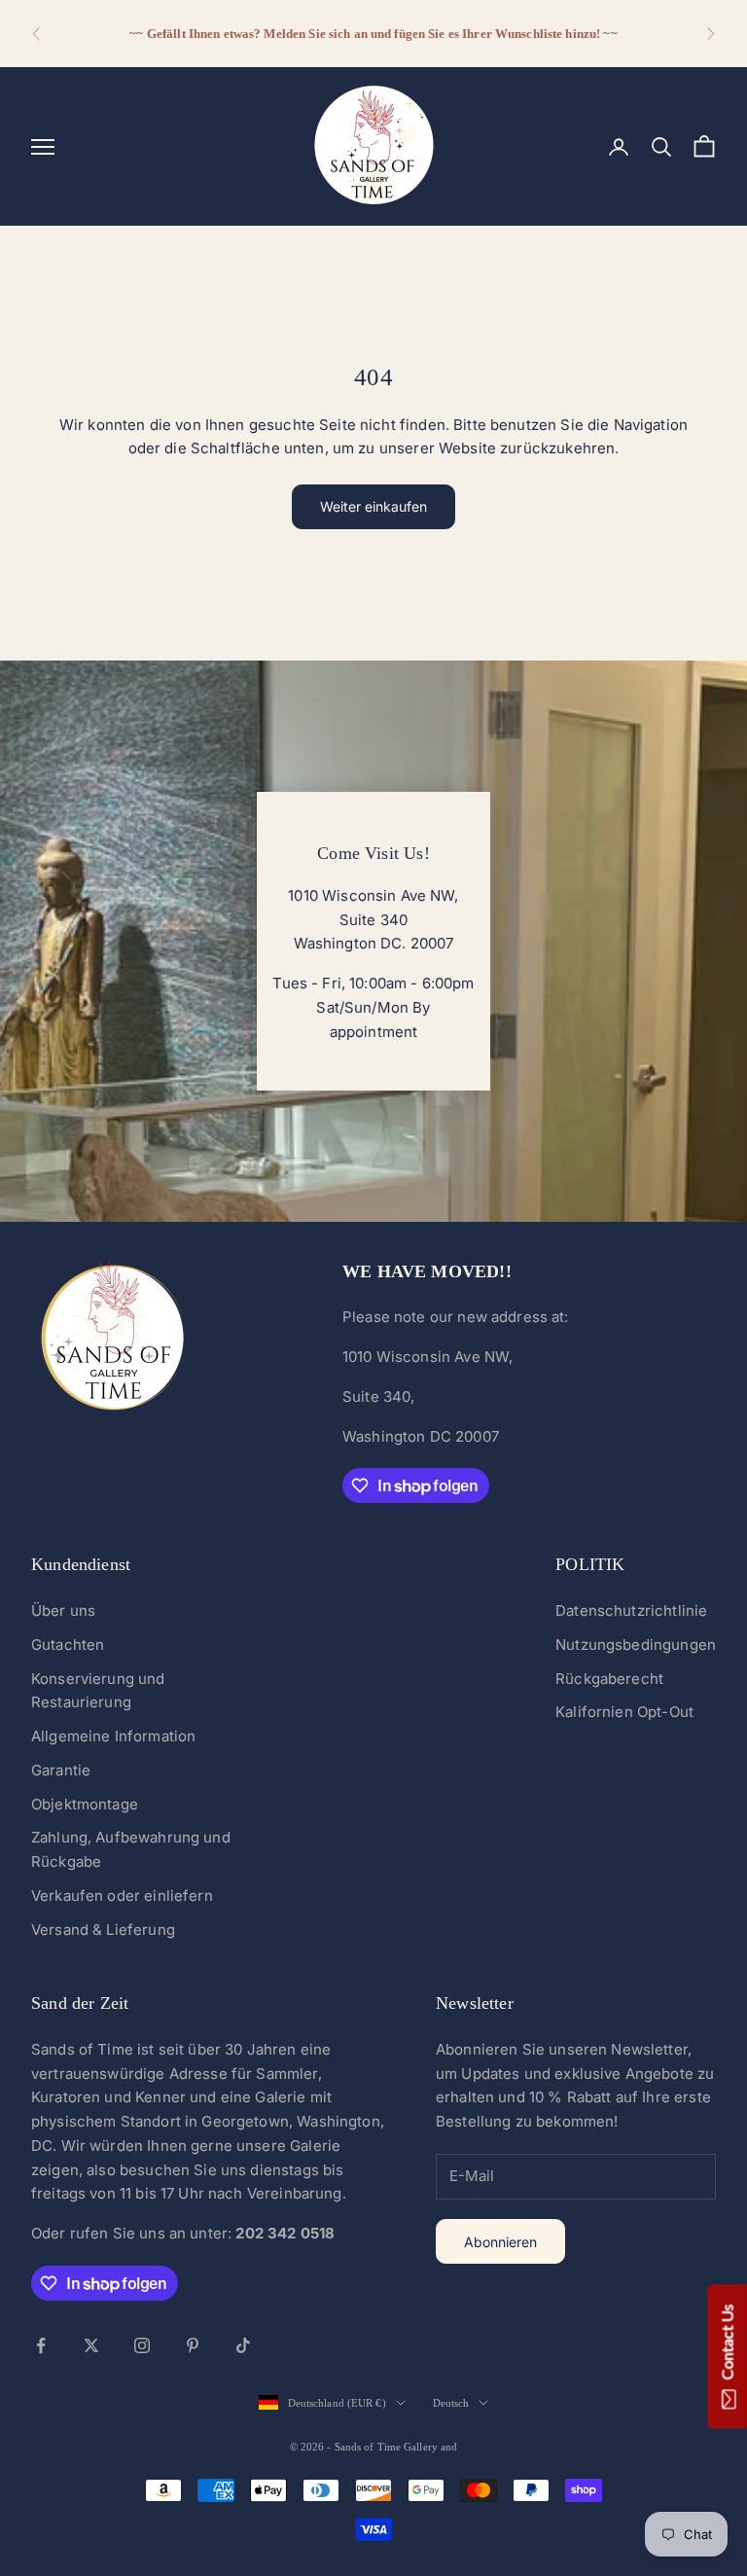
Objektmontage (85, 1804)
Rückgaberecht (609, 1679)
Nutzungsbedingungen (636, 1645)
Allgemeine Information (113, 1736)
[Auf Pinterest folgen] (193, 2345)
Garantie (61, 1770)
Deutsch (451, 2403)
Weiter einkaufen (373, 506)
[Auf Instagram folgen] (142, 2345)
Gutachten (68, 1645)
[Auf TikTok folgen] (243, 2345)
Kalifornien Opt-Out (624, 1712)
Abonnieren (500, 2242)
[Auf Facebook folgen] (41, 2345)
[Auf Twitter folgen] (91, 2345)
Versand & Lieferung (103, 1930)
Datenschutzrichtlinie (631, 1610)
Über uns (63, 1610)
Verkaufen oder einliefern (122, 1896)
